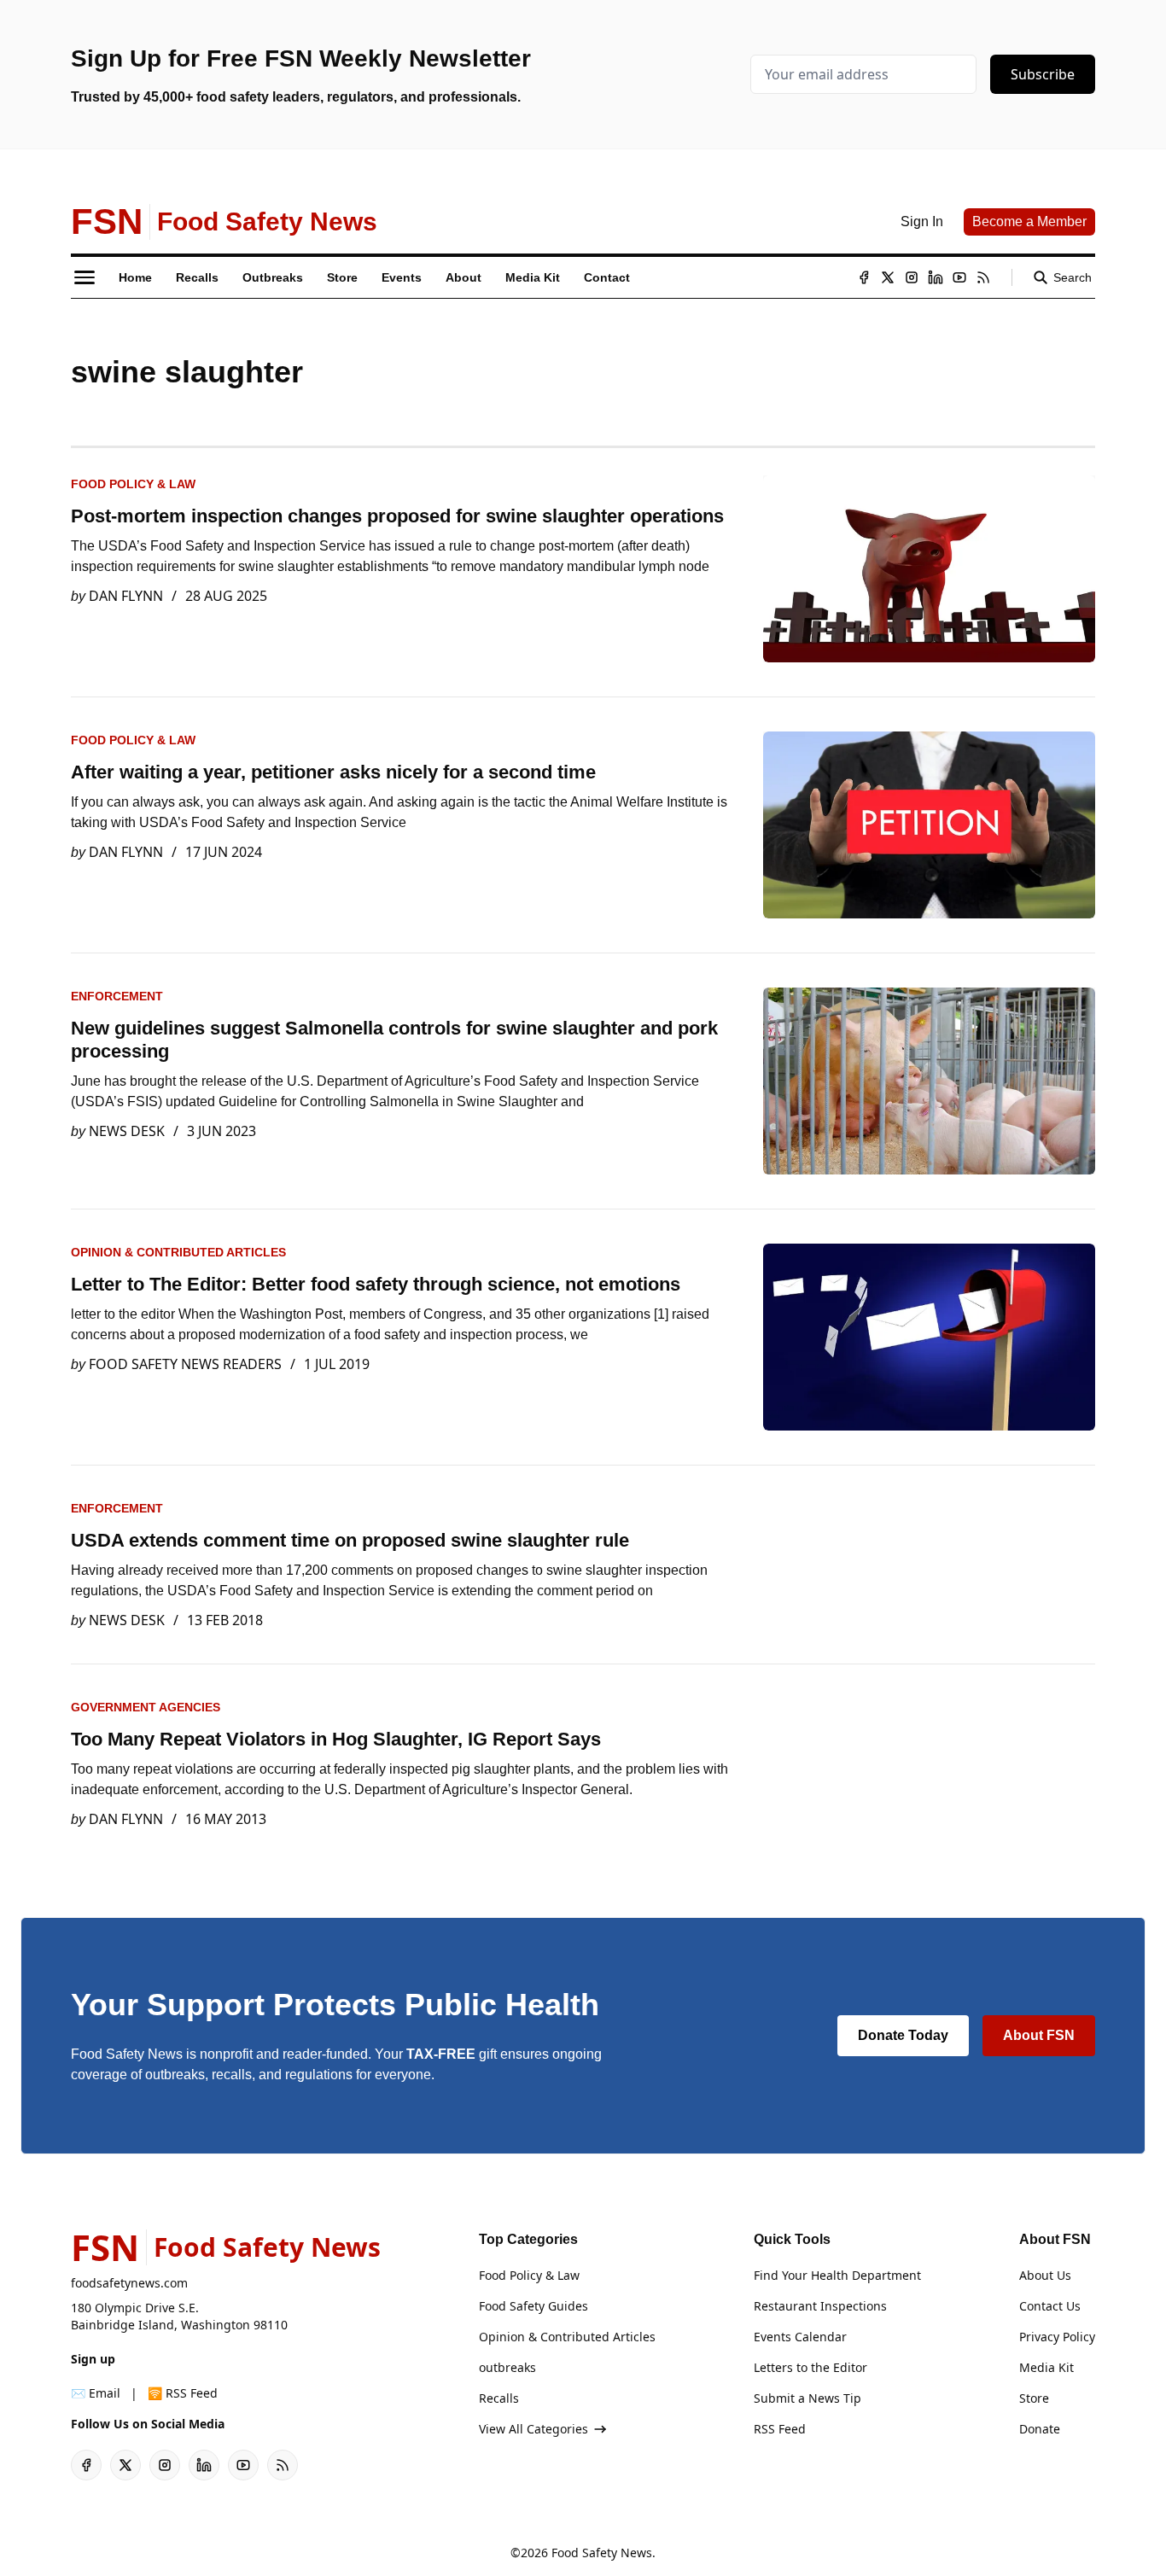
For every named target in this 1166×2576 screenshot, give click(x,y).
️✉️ (96, 2393)
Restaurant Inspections (820, 2306)
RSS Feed (780, 2429)
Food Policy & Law (133, 484)
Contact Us (1050, 2306)
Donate (1040, 2429)
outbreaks (507, 2367)
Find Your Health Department (837, 2275)
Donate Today (903, 2035)
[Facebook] (864, 277)
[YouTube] (959, 277)
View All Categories (533, 2429)
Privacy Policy (1057, 2337)
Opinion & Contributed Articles (178, 1252)
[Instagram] (912, 277)
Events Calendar (800, 2337)
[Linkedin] (936, 277)
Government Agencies (146, 1707)
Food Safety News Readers (185, 1364)
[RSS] (983, 277)
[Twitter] (888, 277)
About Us (1045, 2275)
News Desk (127, 1131)
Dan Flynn (126, 596)
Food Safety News (602, 2553)
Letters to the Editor (810, 2367)
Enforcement (117, 996)
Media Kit (1046, 2367)
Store (1034, 2398)
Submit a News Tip (807, 2398)
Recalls (499, 2398)
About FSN (1039, 2035)
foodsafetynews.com (129, 2283)
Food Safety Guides (533, 2306)
